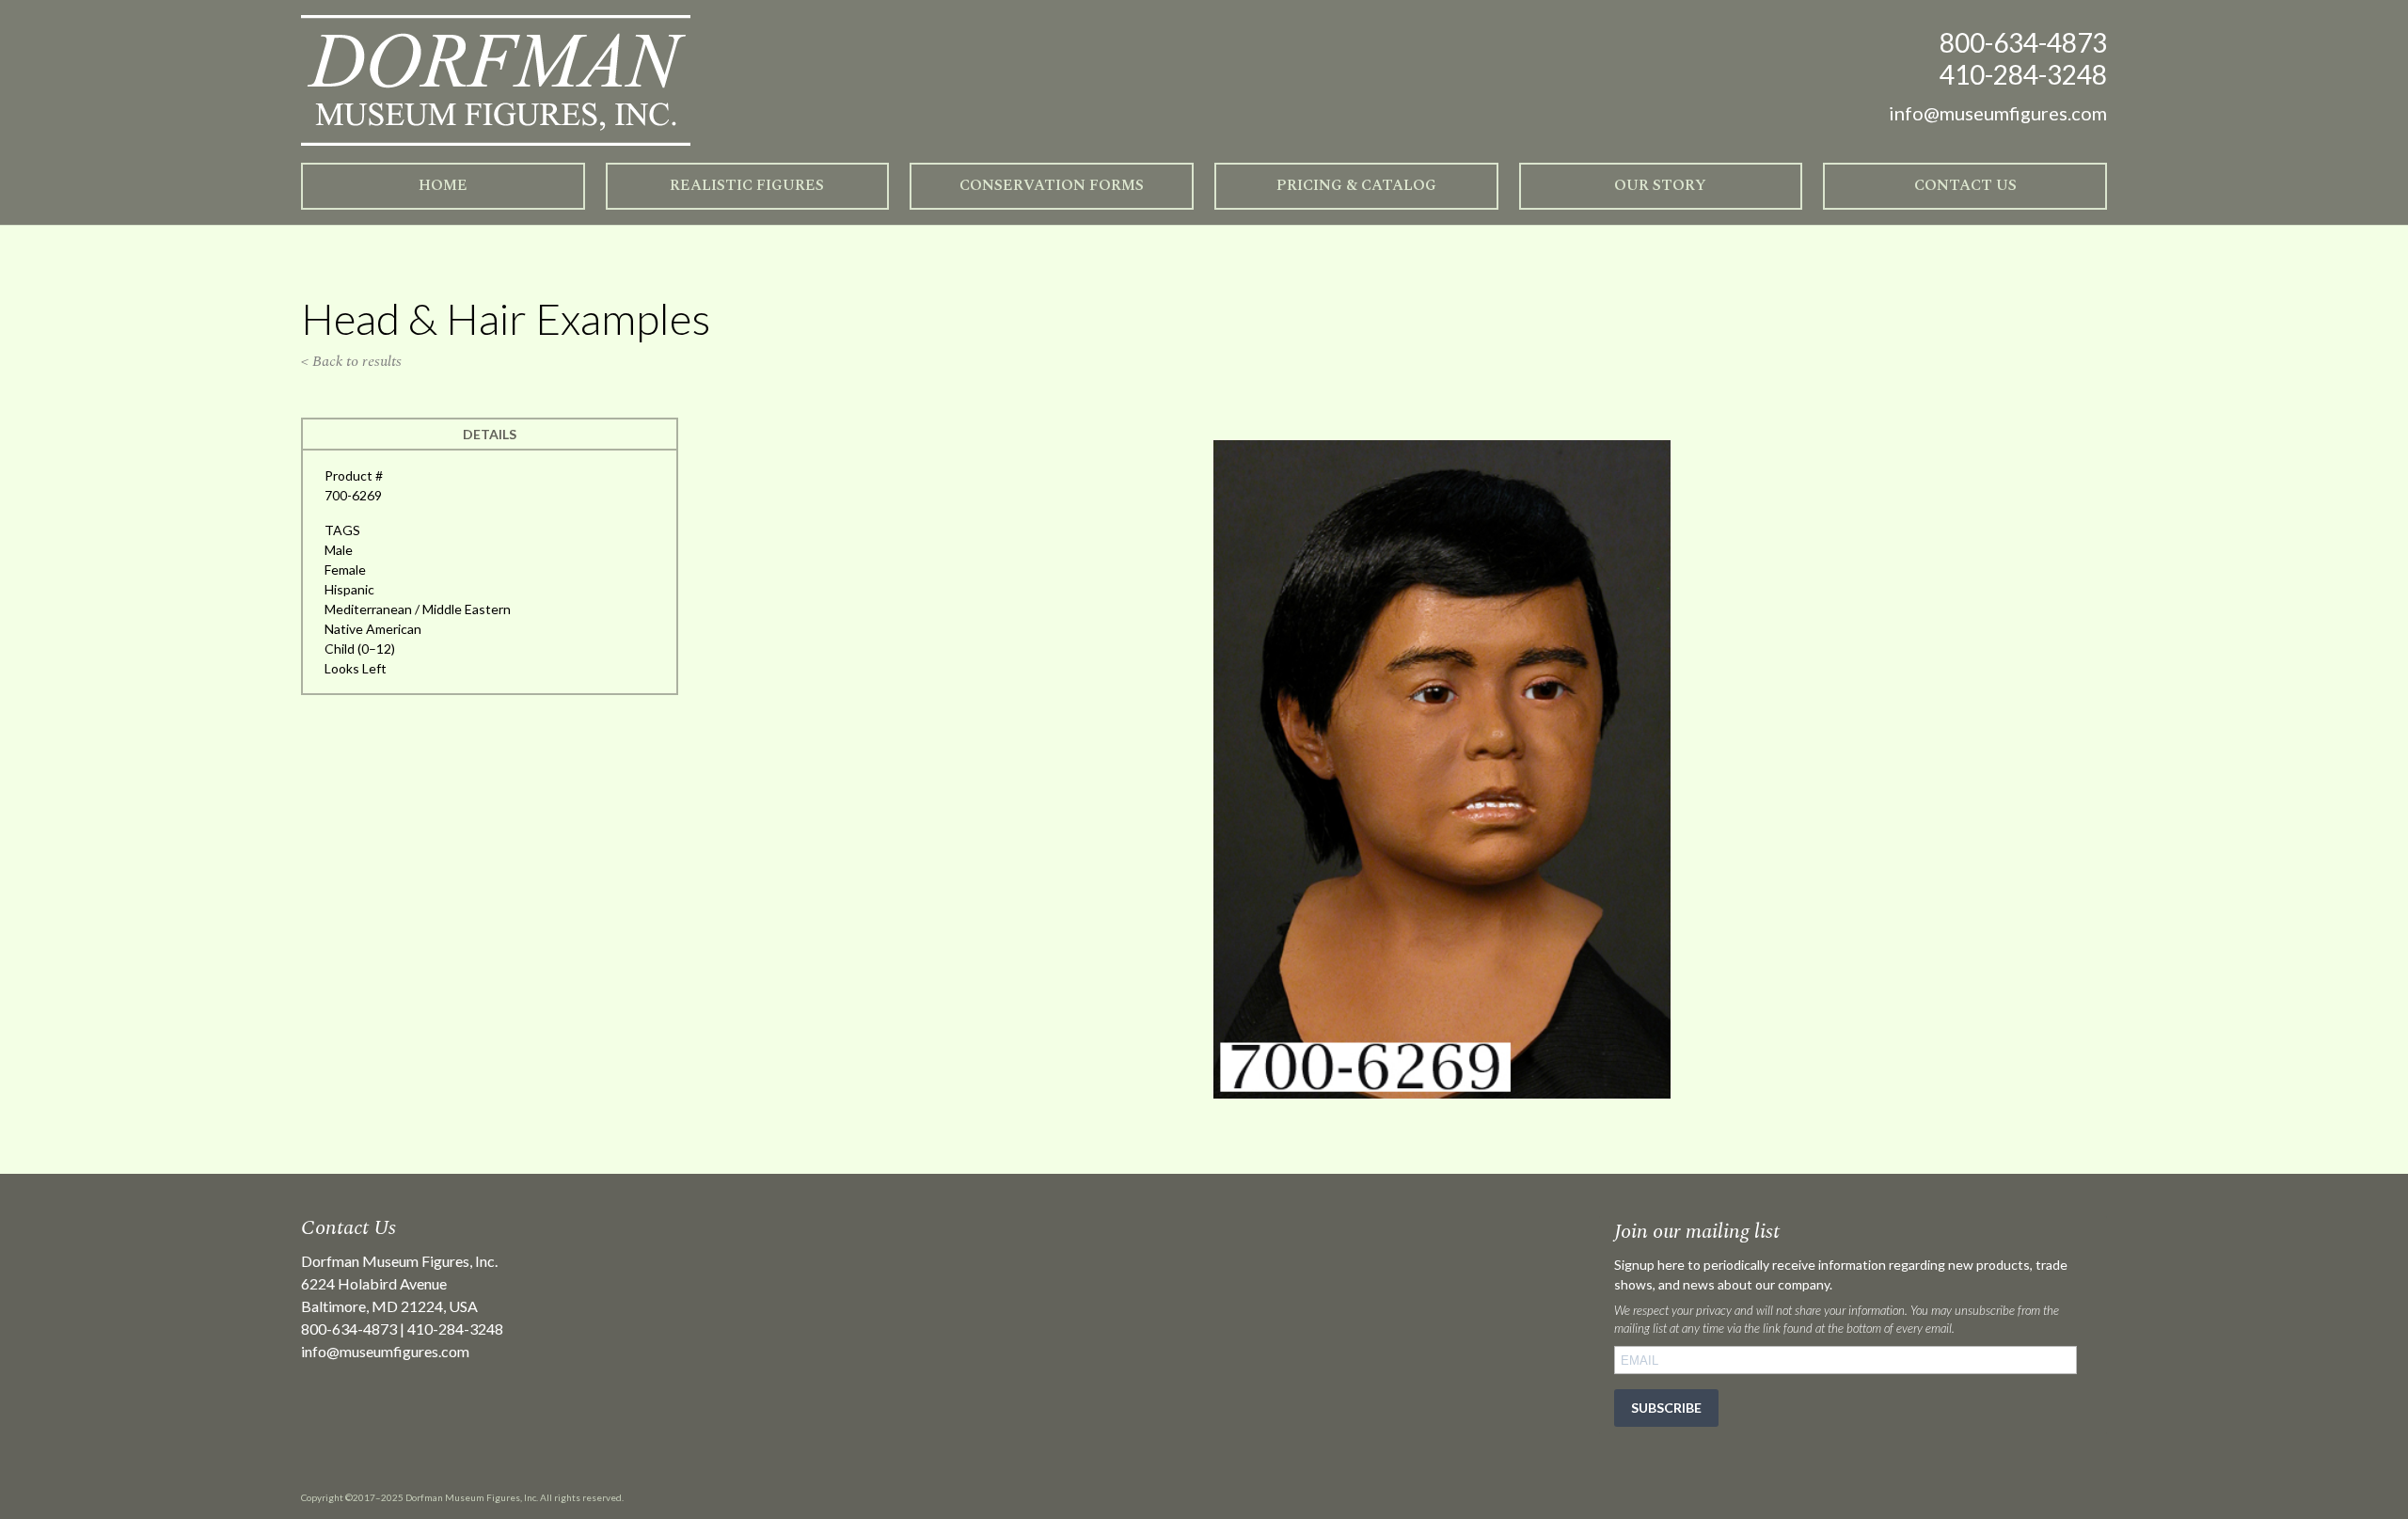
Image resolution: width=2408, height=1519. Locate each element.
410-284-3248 (2023, 74)
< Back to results (351, 361)
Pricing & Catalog (1356, 185)
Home (443, 185)
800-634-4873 (2023, 42)
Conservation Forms (1052, 185)
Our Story (1660, 185)
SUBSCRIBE (1666, 1408)
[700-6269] (1442, 1093)
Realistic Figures (747, 185)
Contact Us (1965, 185)
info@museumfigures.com (385, 1351)
